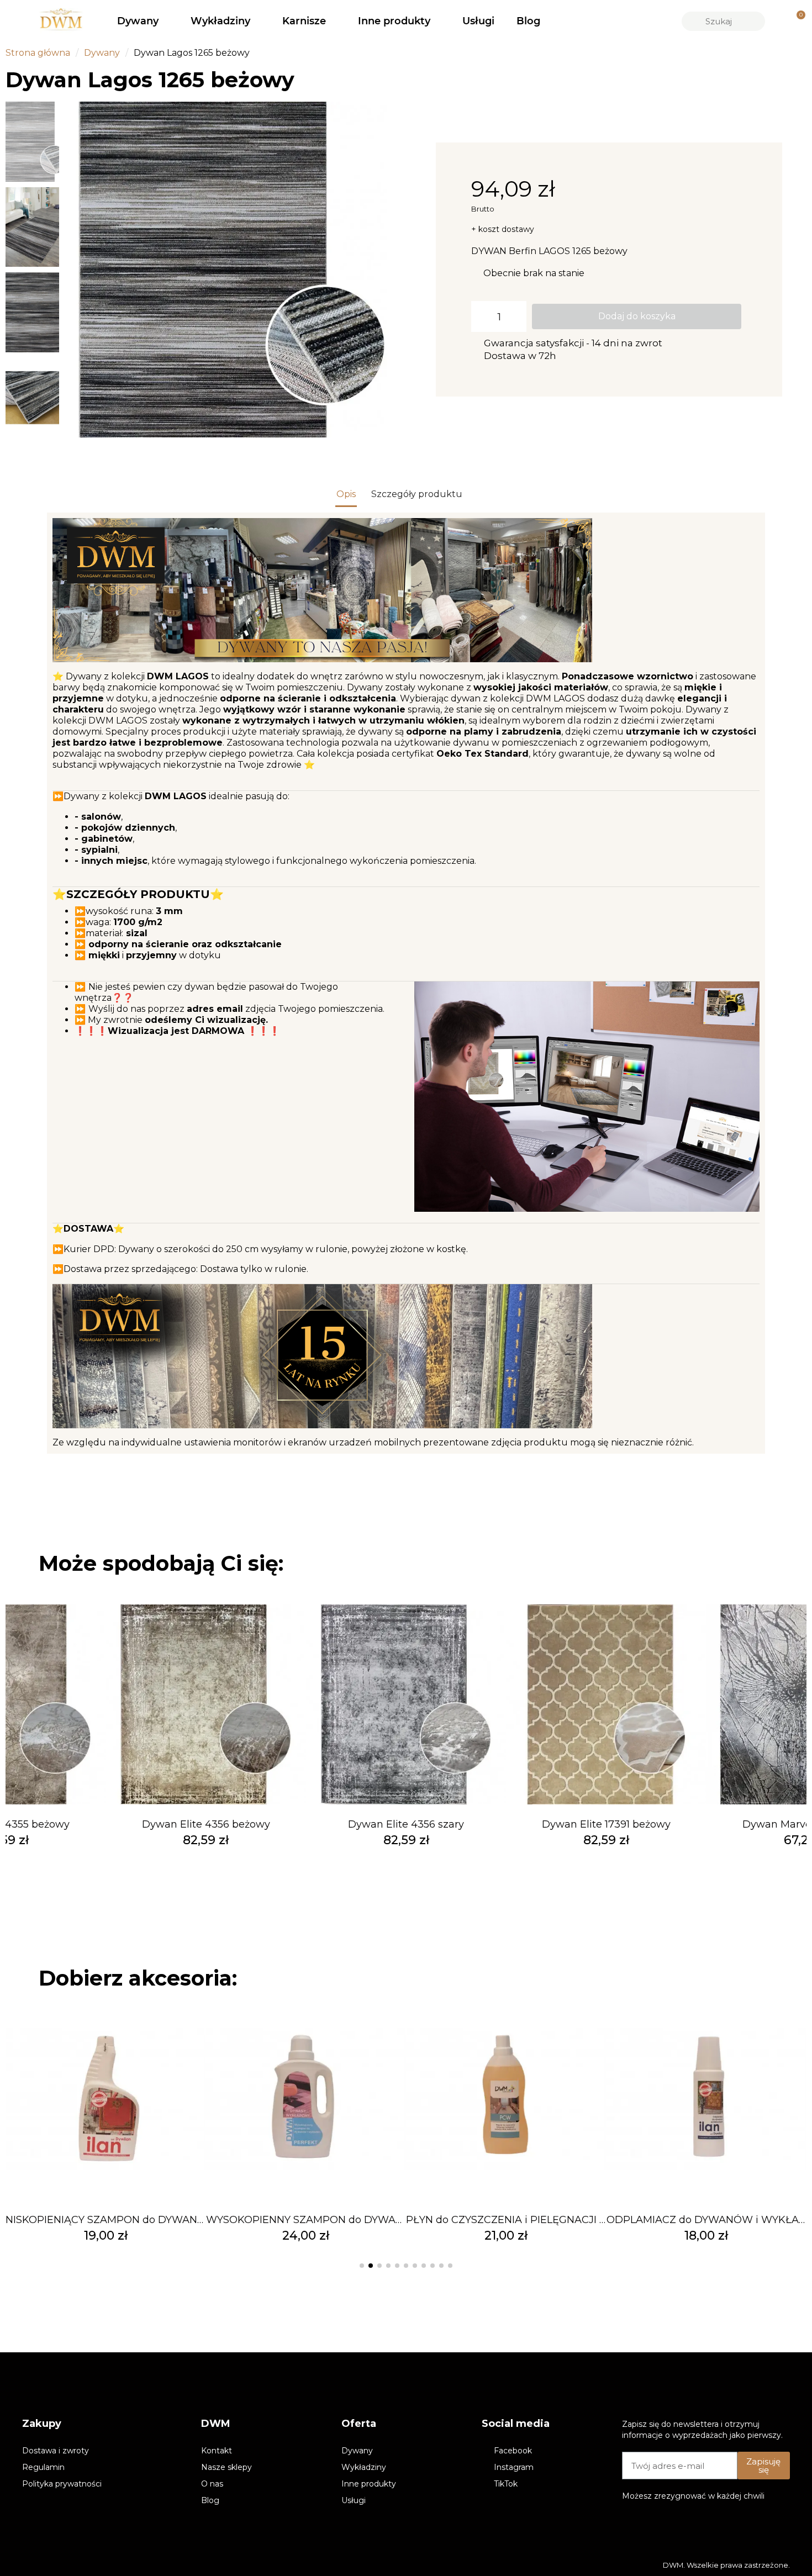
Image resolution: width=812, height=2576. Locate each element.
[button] (77, 270)
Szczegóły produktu (417, 494)
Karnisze (304, 21)
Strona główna (38, 53)
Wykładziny (220, 21)
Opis (346, 494)
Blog (528, 21)
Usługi (478, 21)
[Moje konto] (777, 21)
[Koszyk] (796, 21)
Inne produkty (394, 21)
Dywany (138, 21)
